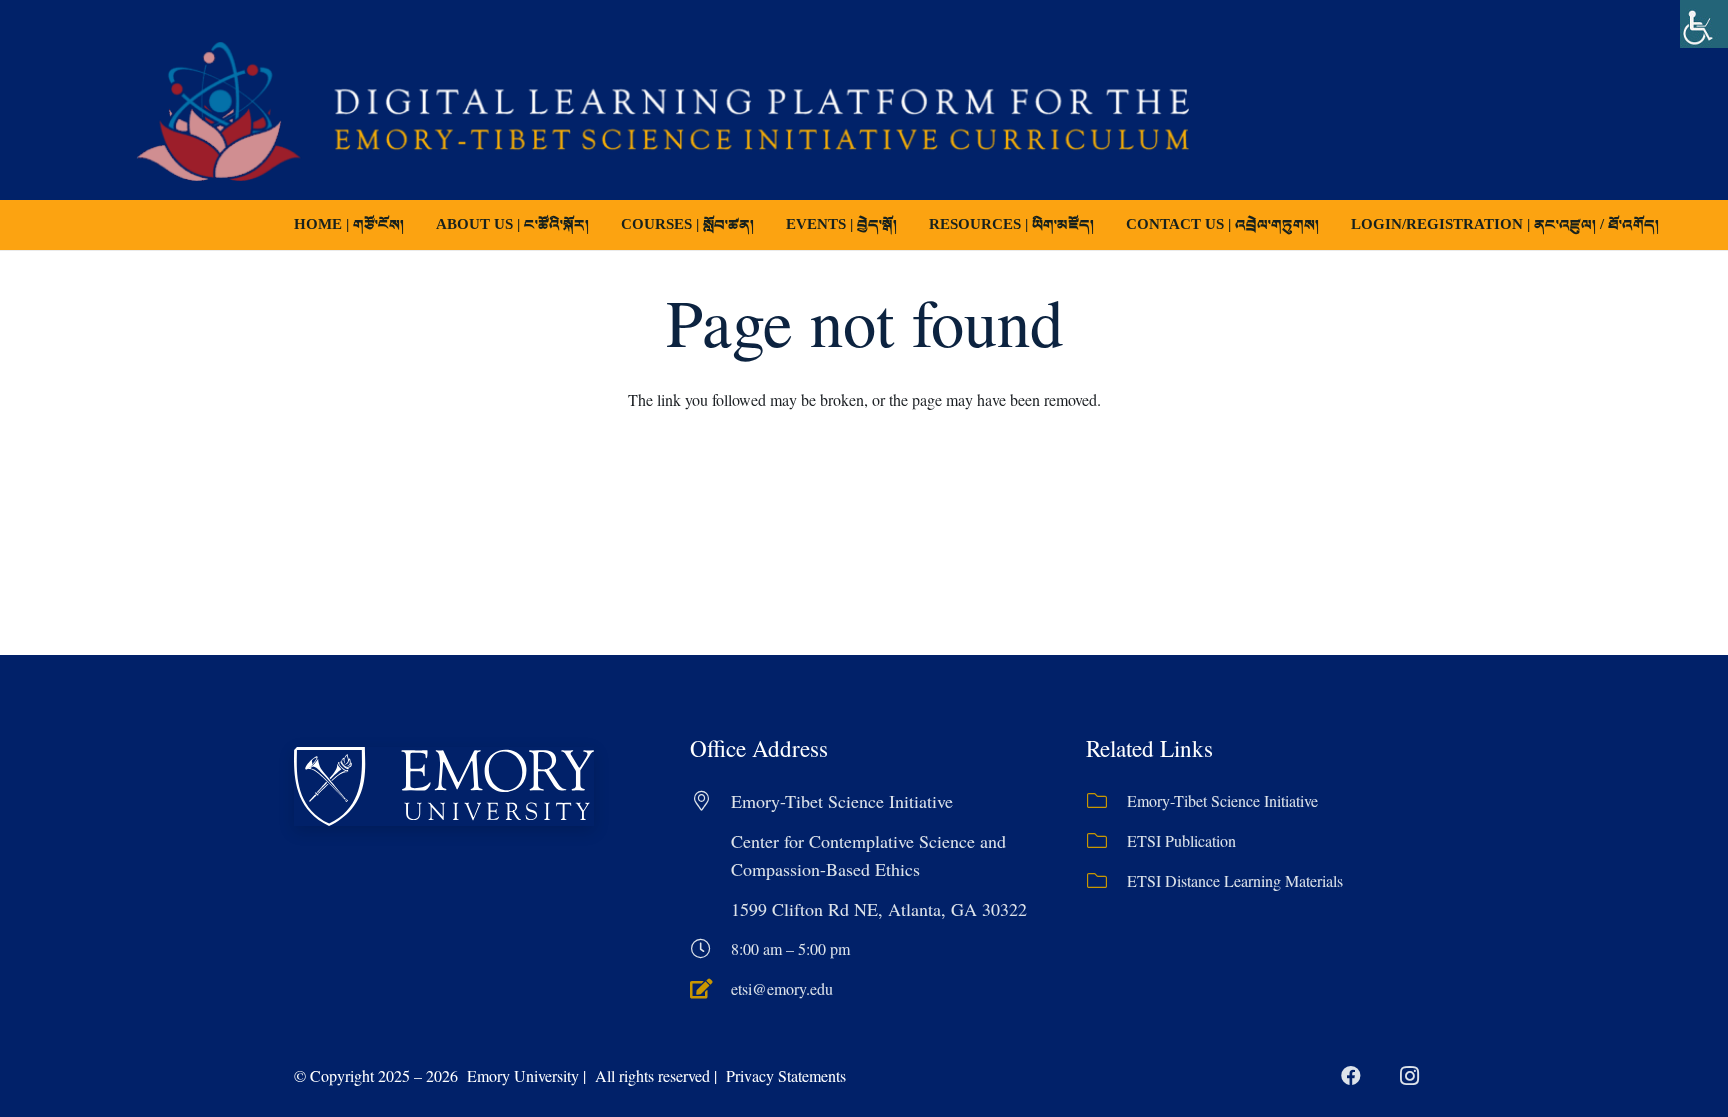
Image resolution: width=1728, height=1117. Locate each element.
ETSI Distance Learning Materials (1235, 880)
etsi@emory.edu (782, 988)
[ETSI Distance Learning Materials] (1106, 881)
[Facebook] (1351, 1076)
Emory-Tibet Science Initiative (1222, 800)
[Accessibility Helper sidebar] (1704, 24)
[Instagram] (1409, 1076)
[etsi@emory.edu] (710, 989)
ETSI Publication (1181, 840)
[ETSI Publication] (1106, 841)
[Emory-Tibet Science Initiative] (1106, 801)
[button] (768, 225)
